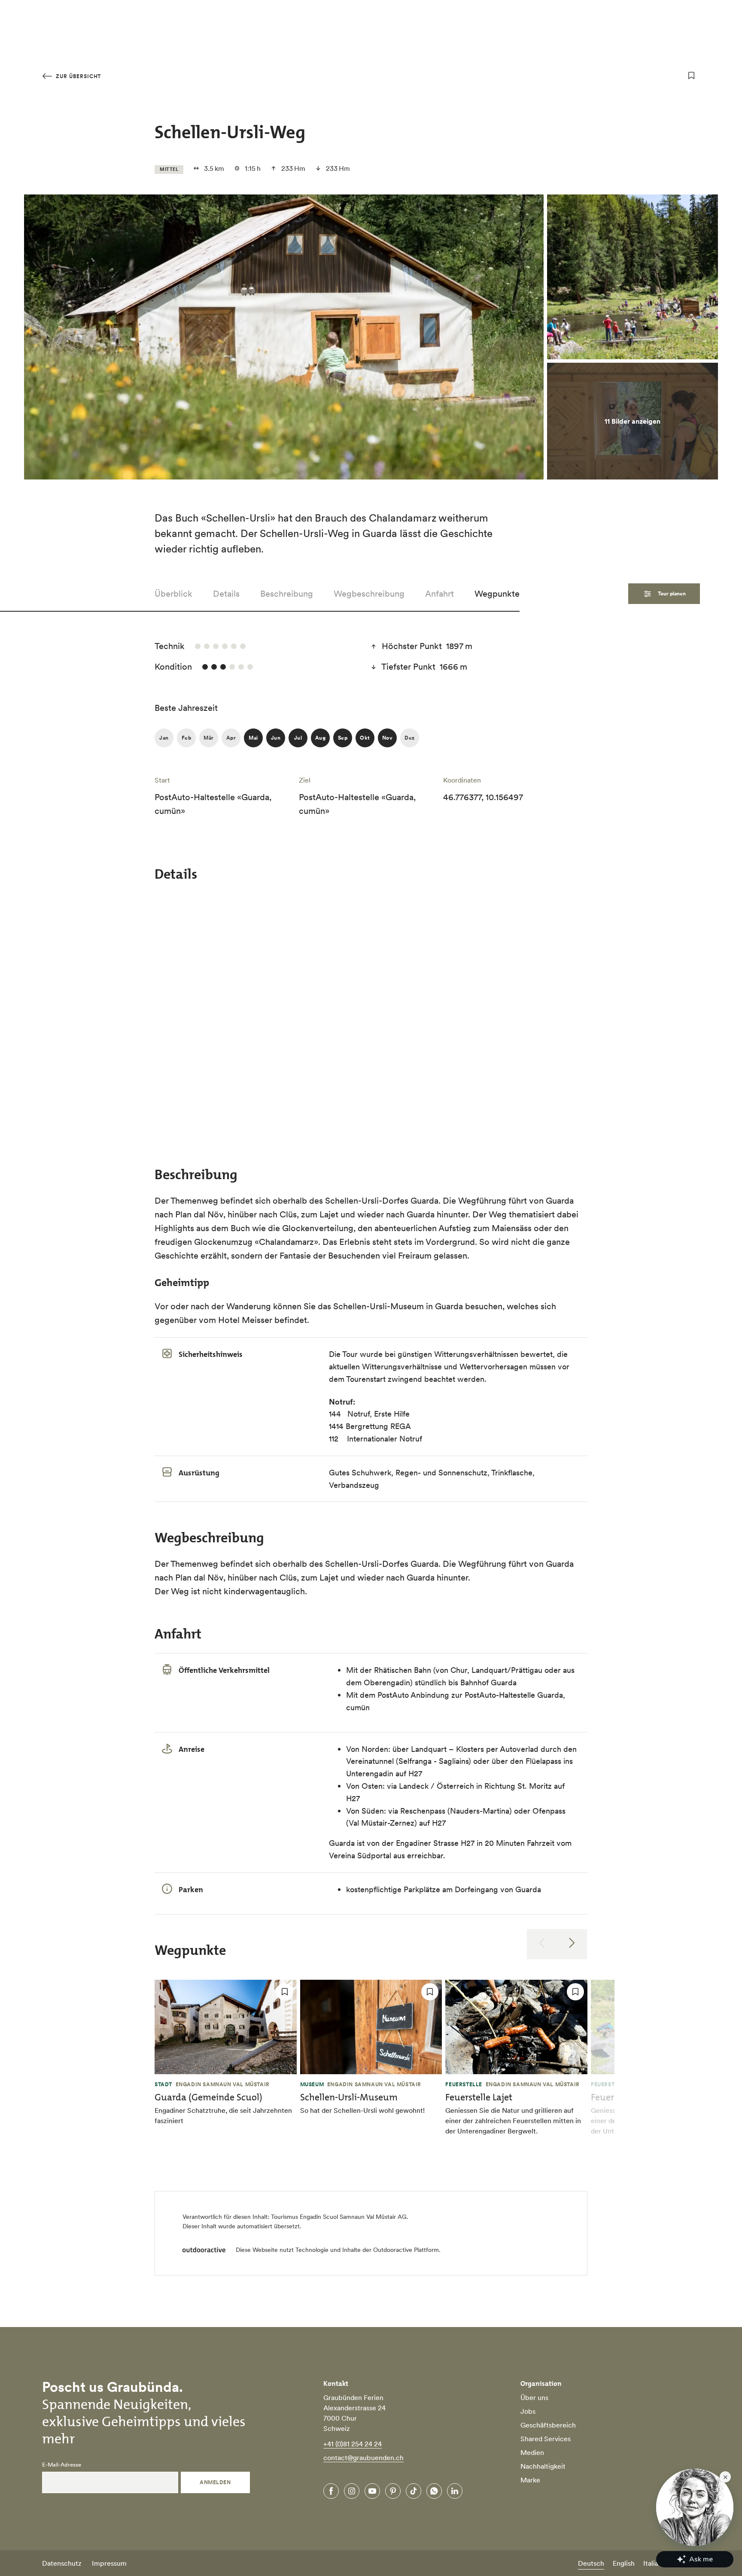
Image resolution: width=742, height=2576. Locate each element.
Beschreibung (287, 594)
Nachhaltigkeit (543, 2466)
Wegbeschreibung (369, 594)
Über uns (534, 2397)
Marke (530, 2480)
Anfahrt (439, 594)
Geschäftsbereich (548, 2425)
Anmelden (215, 2482)
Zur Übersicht (78, 76)
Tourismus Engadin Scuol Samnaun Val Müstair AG (339, 2217)
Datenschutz (62, 2563)
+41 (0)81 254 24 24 (353, 2444)
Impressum (109, 2563)
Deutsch (591, 2563)
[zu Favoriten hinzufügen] (691, 76)
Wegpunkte (497, 594)
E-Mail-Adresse (62, 2465)
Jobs (528, 2411)
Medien (532, 2452)
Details (226, 594)
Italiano (655, 2563)
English (624, 2563)
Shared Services (546, 2439)
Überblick (173, 594)
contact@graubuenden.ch (363, 2458)
